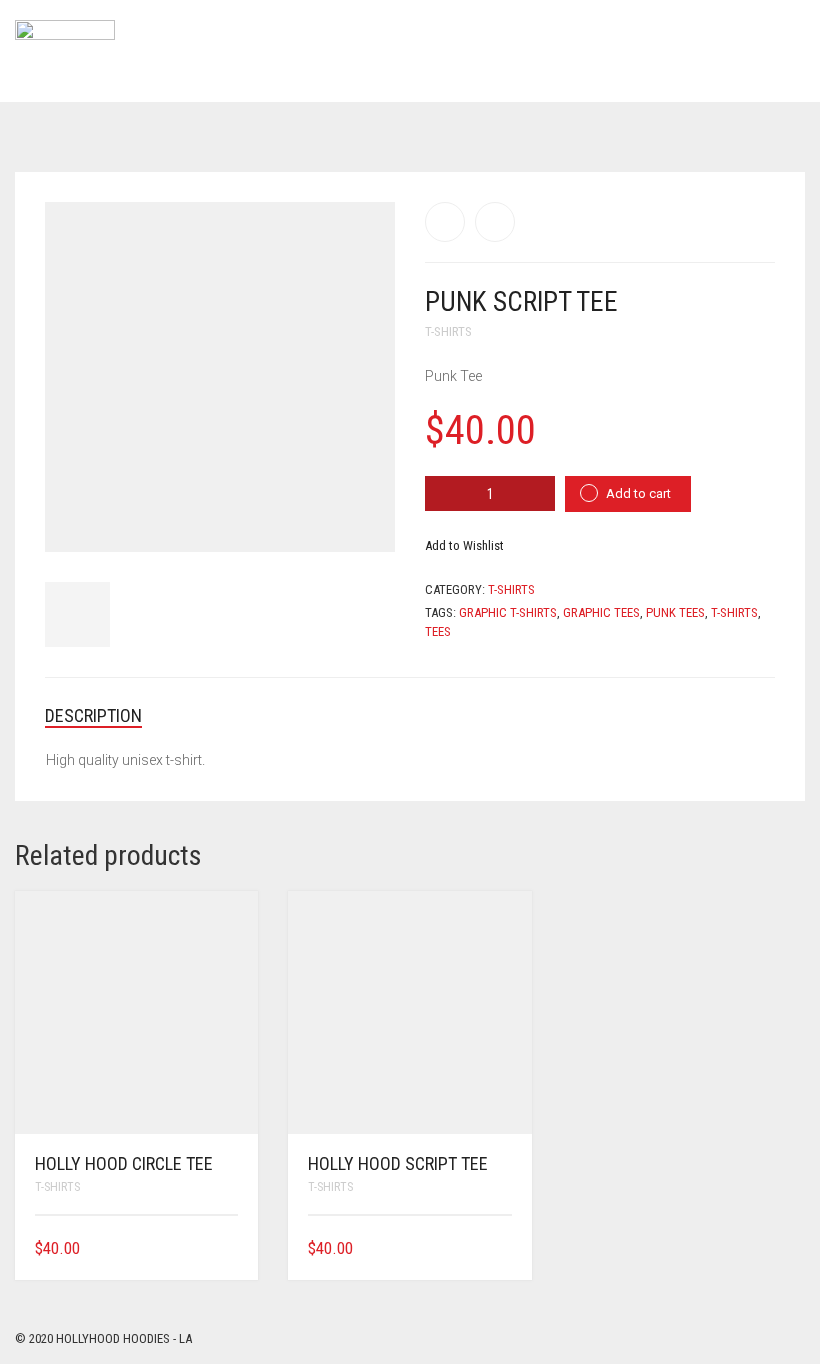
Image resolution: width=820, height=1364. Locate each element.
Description (93, 715)
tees (438, 631)
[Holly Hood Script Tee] (445, 222)
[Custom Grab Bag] (495, 222)
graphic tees (601, 612)
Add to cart (638, 493)
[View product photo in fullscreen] (362, 518)
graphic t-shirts (508, 612)
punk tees (675, 612)
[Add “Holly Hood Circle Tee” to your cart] (231, 1248)
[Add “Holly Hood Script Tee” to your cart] (505, 1248)
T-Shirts (448, 331)
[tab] (108, 716)
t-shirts (734, 612)
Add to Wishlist (464, 545)
